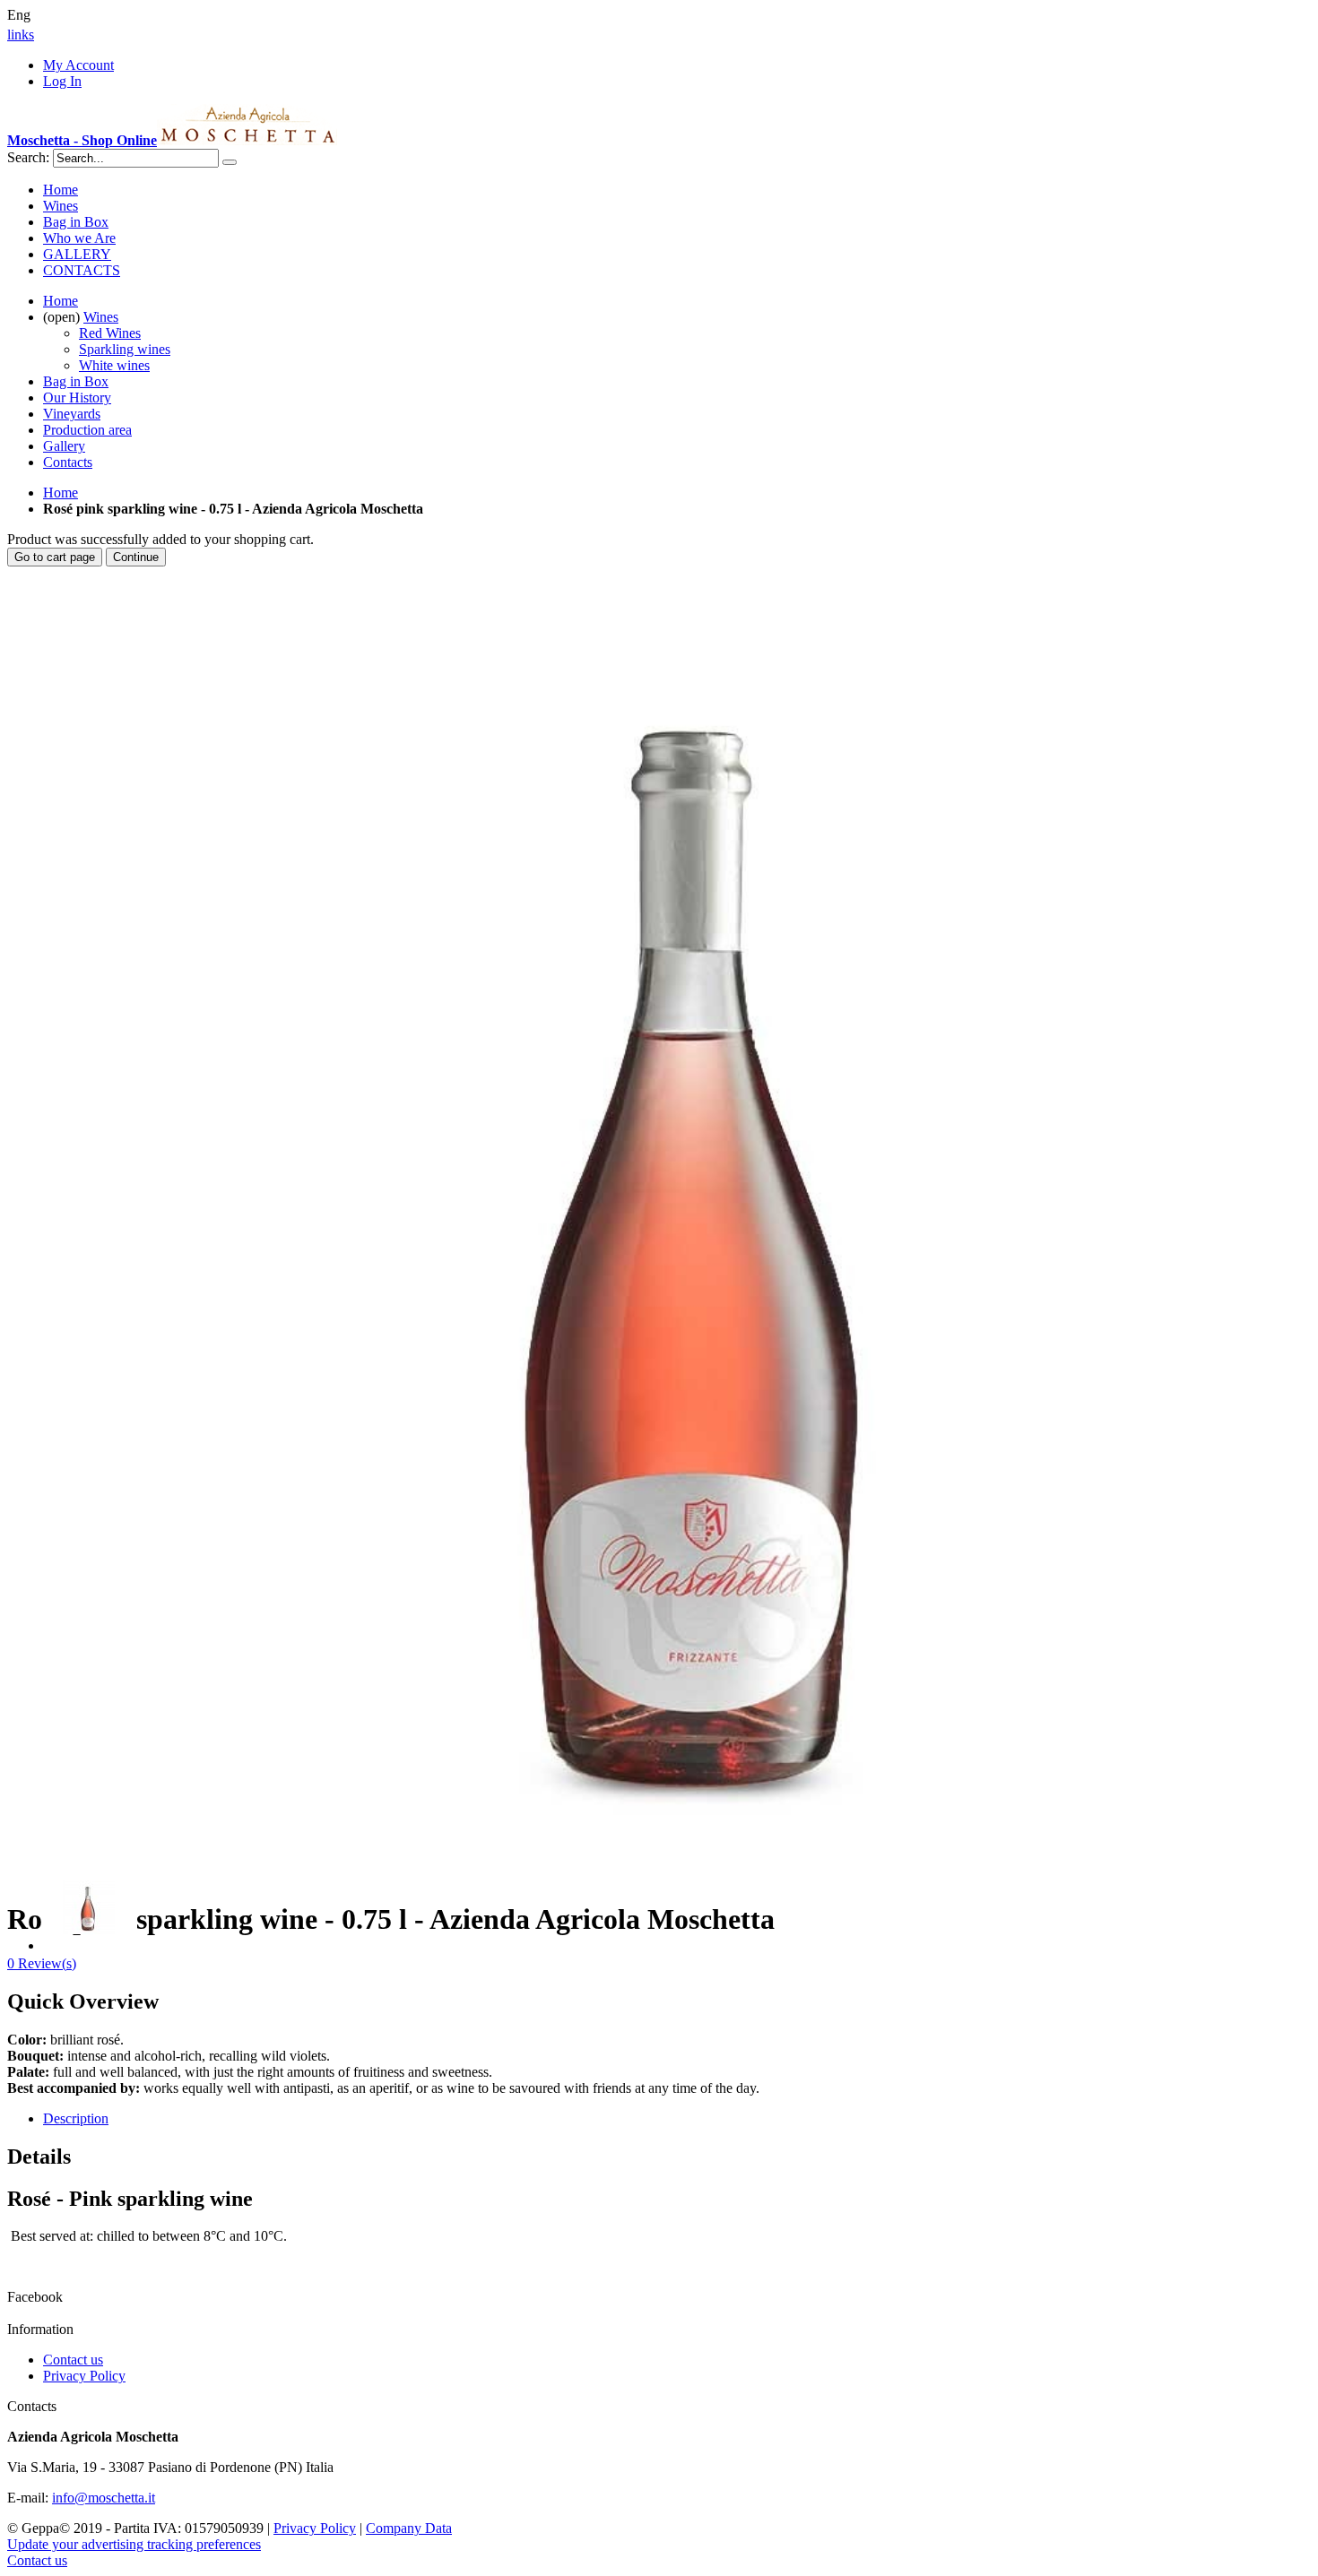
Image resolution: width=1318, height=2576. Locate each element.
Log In (62, 81)
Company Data (409, 2528)
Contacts (68, 462)
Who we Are (79, 238)
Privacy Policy (84, 2376)
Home (61, 493)
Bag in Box (76, 222)
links (21, 35)
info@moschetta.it (104, 2498)
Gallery (64, 446)
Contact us (73, 2360)
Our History (77, 398)
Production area (87, 430)
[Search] (230, 162)
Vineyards (72, 414)
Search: (28, 157)
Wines (61, 206)
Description (76, 2118)
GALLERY (77, 254)
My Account (78, 65)
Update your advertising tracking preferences (134, 2544)
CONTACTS (82, 270)
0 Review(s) (42, 1963)
